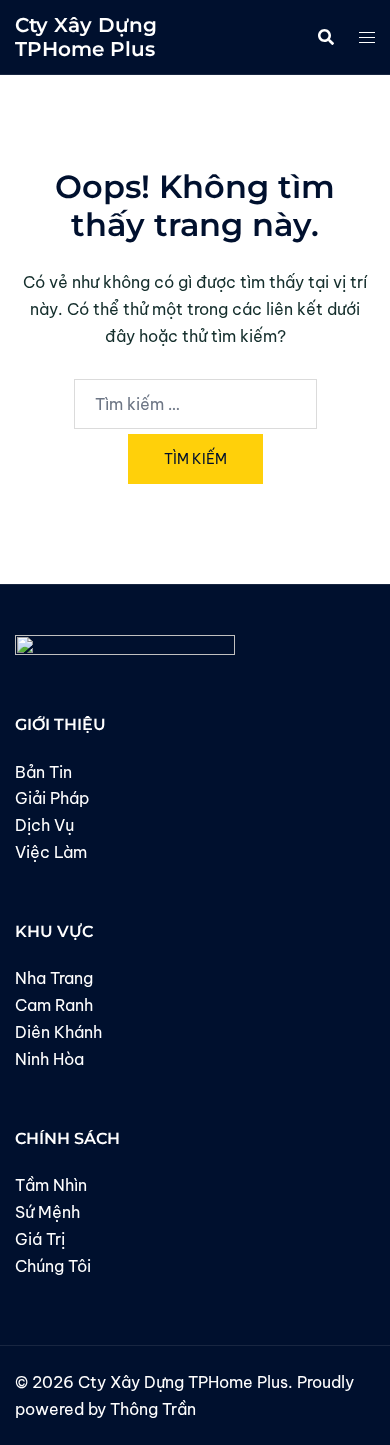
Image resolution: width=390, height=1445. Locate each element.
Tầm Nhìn (51, 1185)
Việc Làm (51, 852)
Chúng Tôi (53, 1266)
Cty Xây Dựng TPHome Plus (86, 37)
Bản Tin (43, 772)
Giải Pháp (52, 798)
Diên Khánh (58, 1032)
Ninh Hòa (49, 1059)
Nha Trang (54, 978)
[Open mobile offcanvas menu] (367, 37)
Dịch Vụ (44, 825)
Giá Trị (40, 1239)
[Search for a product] (326, 37)
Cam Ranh (54, 1005)
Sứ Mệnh (47, 1212)
